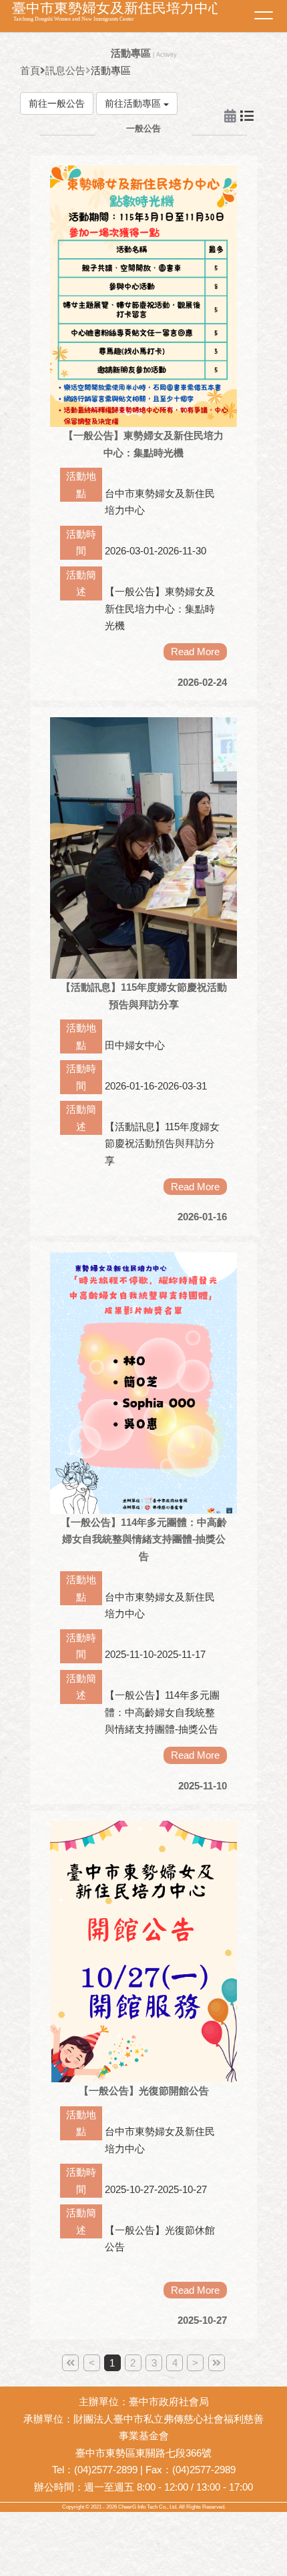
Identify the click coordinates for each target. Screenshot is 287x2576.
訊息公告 (65, 70)
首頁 (30, 70)
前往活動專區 (134, 103)
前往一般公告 (57, 103)
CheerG (127, 2507)
